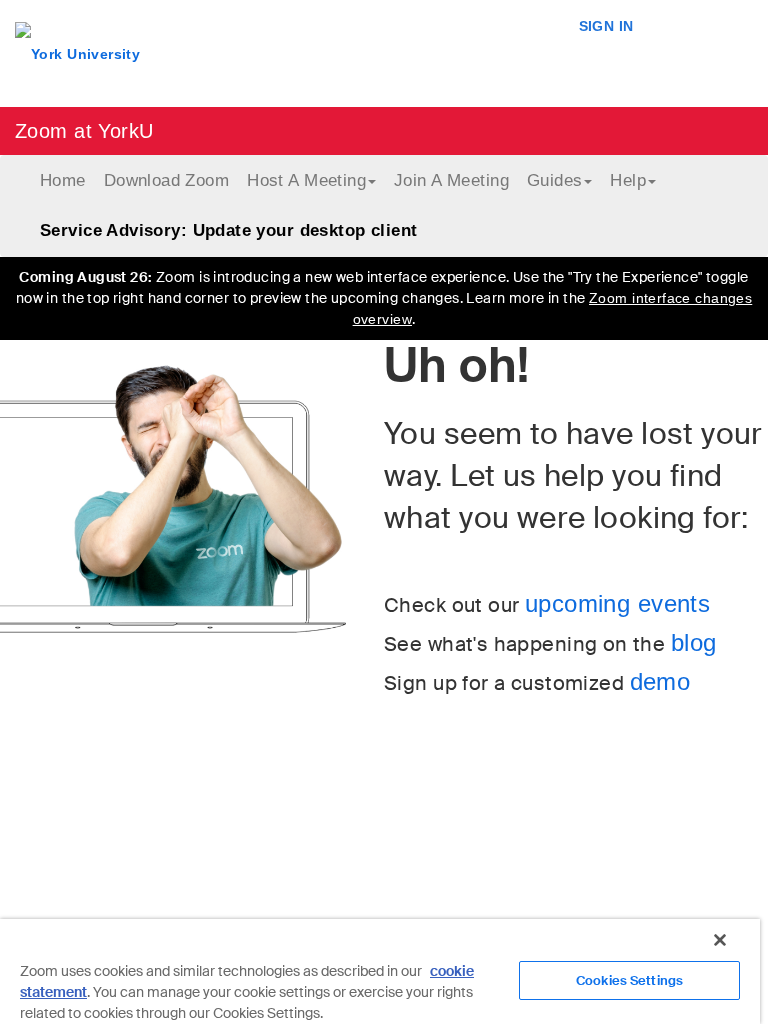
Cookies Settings (629, 980)
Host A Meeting (306, 180)
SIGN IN (606, 26)
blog (694, 642)
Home (63, 180)
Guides (555, 180)
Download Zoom (166, 180)
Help (628, 180)
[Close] (720, 940)
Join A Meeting (451, 180)
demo (660, 681)
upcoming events (617, 603)
